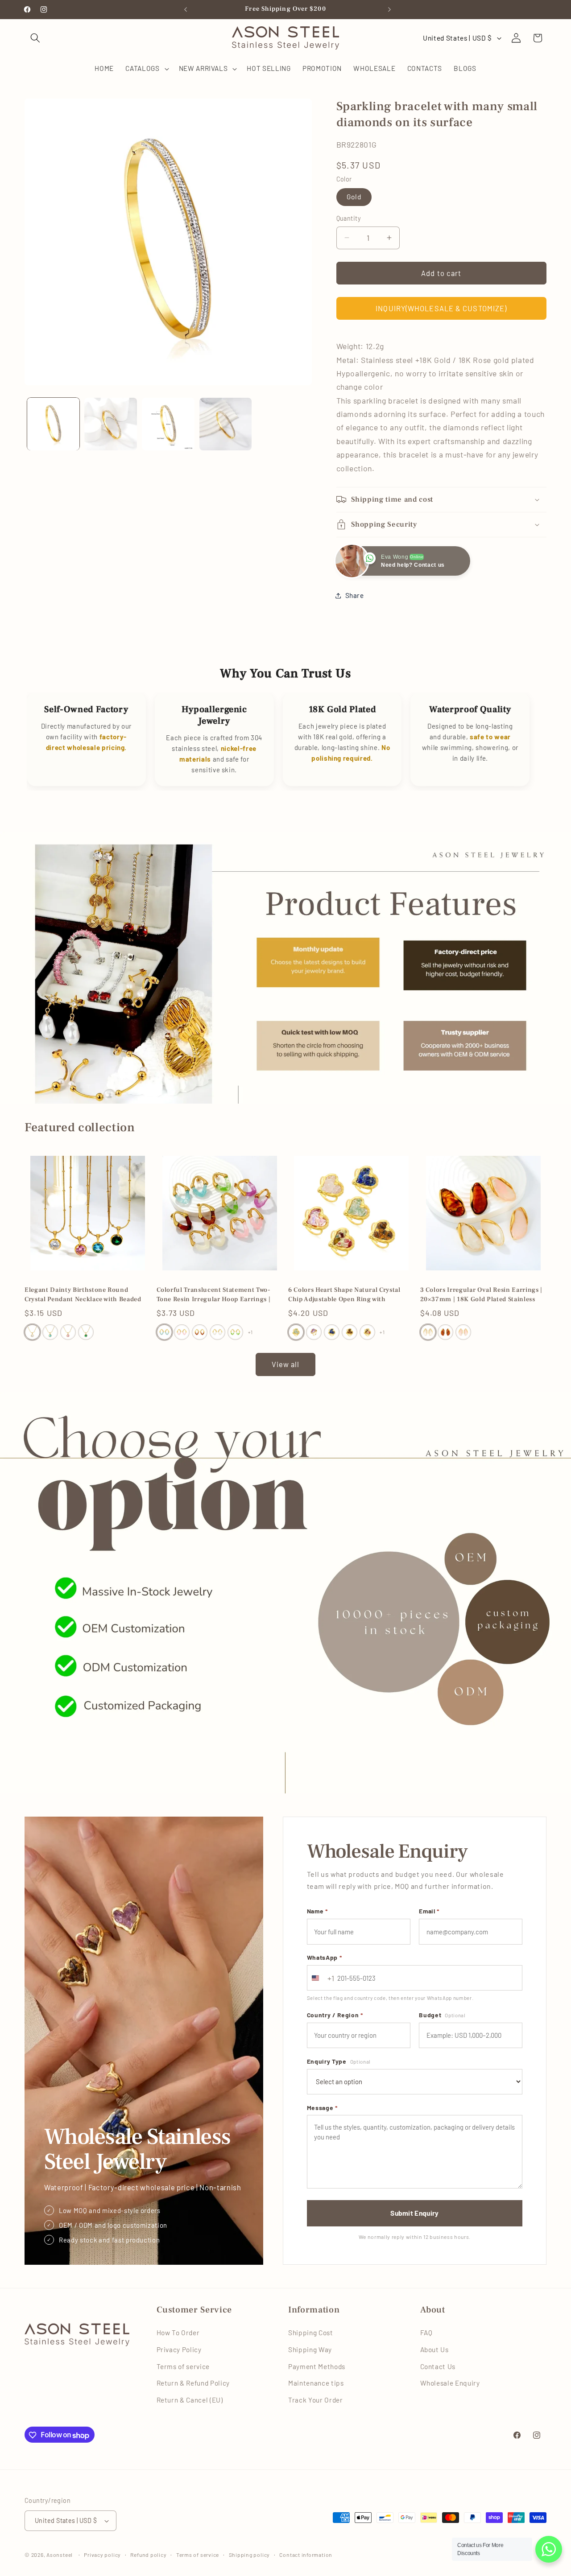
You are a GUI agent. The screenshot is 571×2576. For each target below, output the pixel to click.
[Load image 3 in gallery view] (168, 424)
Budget (442, 2015)
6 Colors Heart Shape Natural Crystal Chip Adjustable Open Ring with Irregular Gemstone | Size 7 (344, 1295)
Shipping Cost (311, 2333)
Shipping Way (310, 2349)
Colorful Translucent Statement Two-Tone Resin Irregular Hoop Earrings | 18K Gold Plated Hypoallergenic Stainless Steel (214, 1295)
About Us (434, 2349)
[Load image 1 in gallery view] (54, 424)
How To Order (178, 2333)
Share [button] (355, 595)
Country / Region (335, 2015)
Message (322, 2108)
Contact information (306, 2555)
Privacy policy (102, 2555)
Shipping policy (250, 2555)
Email (429, 1911)
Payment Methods (317, 2366)
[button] (35, 38)
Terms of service (183, 2366)
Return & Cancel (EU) (190, 2400)
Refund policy (148, 2555)
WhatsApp (325, 1957)
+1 (250, 1332)
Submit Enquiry (414, 2213)
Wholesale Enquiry (450, 2383)
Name (317, 1911)
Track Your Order (316, 2400)
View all (286, 1364)
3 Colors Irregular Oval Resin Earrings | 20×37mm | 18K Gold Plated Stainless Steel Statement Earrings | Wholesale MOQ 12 (481, 1295)
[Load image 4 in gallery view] (226, 424)
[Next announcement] (388, 9)
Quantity (349, 218)
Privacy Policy (179, 2349)
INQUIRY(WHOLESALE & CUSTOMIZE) (441, 308)
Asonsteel (60, 2555)
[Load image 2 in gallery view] (111, 424)
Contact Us (438, 2366)
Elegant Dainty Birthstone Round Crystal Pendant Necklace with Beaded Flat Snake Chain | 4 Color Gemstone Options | (83, 1295)
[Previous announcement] (184, 9)
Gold (354, 197)
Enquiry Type (339, 2061)
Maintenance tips (316, 2383)
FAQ (426, 2333)
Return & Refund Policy (193, 2383)
